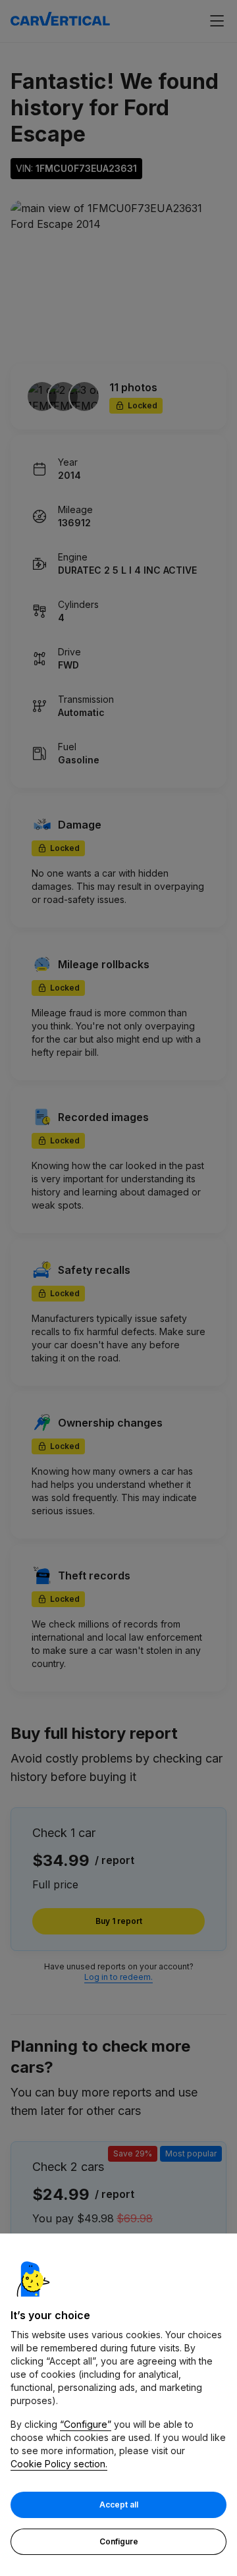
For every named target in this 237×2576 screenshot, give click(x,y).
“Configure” (86, 2424)
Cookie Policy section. (59, 2464)
